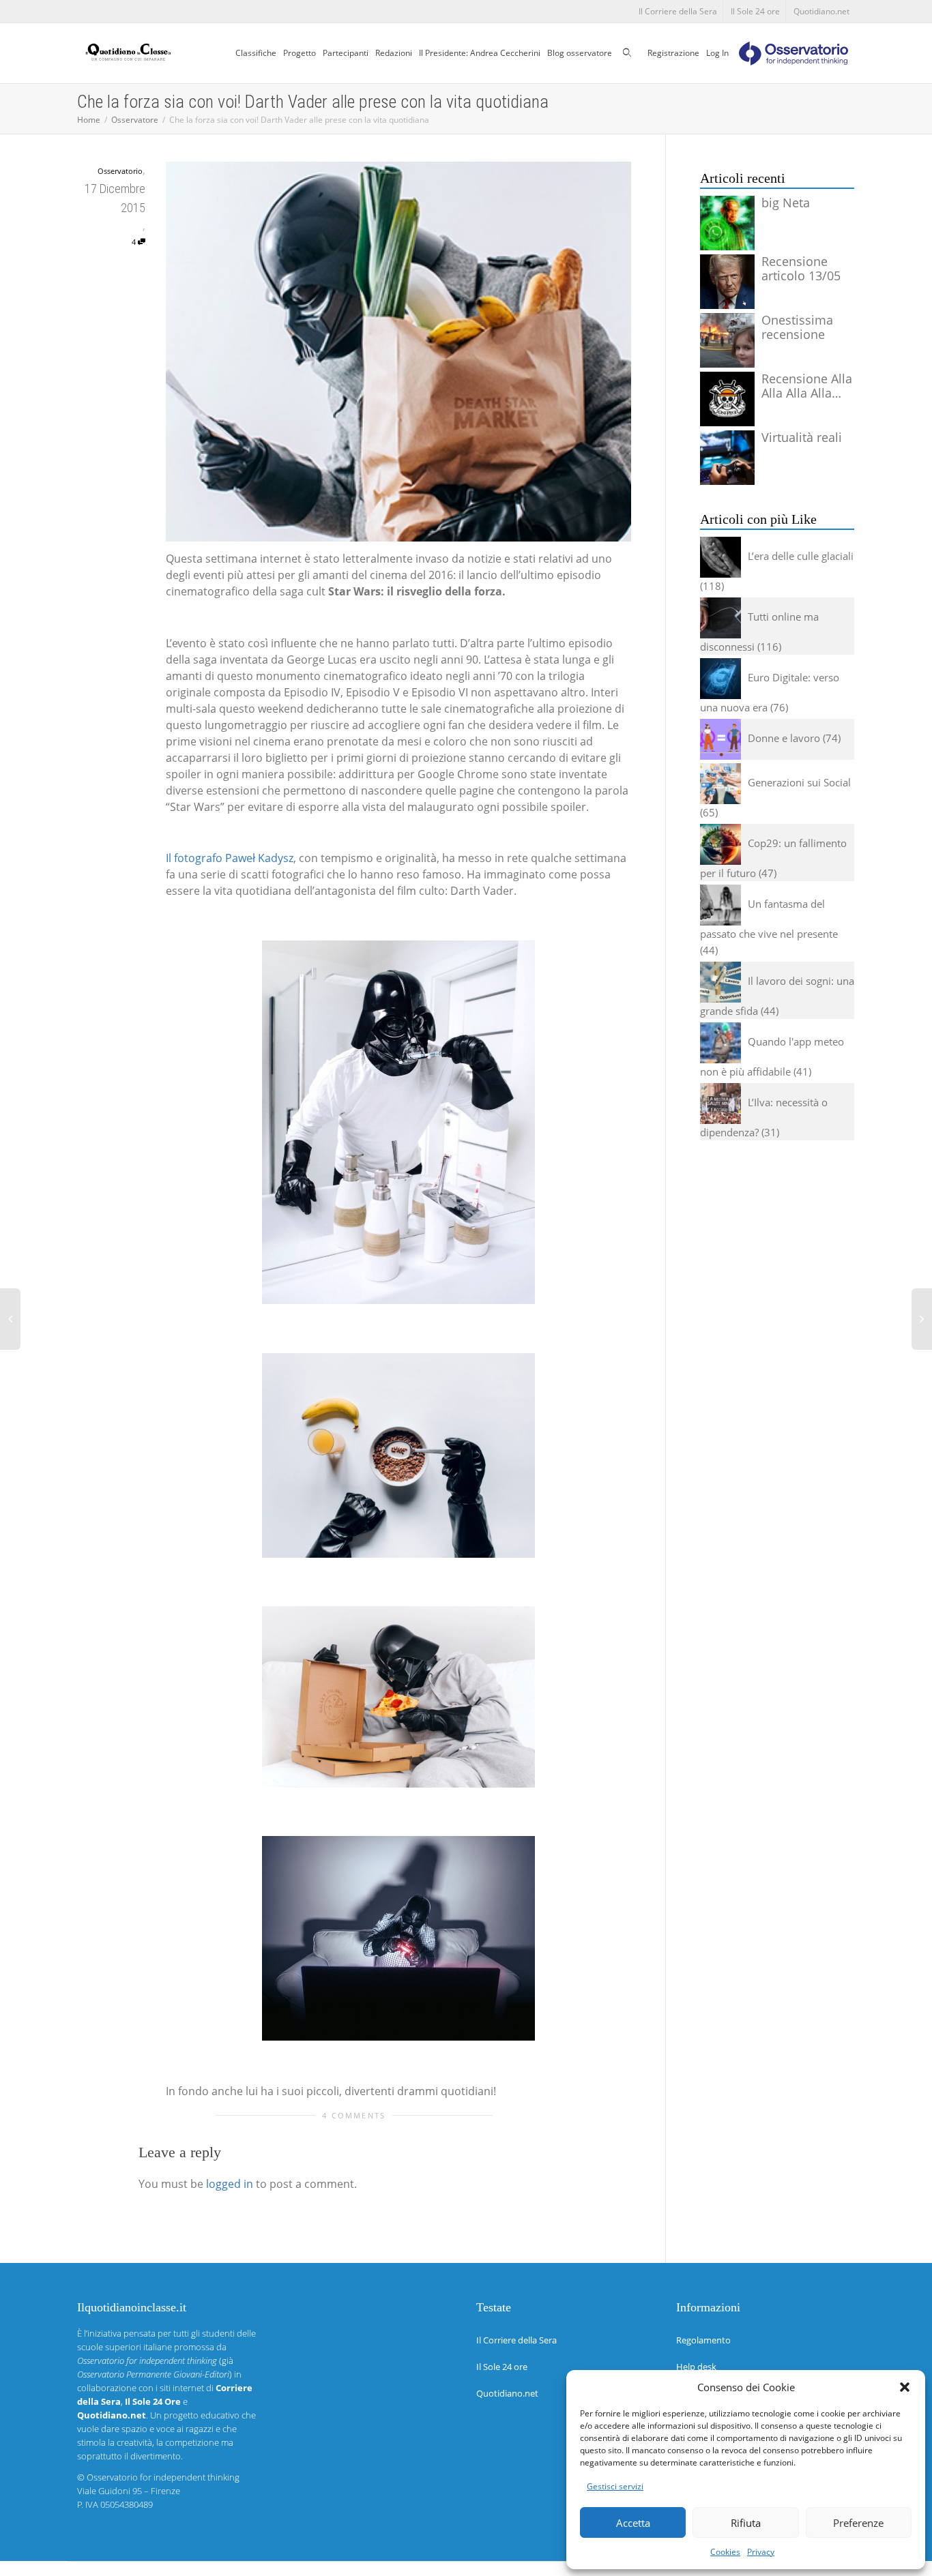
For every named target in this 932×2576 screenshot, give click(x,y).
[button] (905, 2387)
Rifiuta (746, 2523)
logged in (230, 2184)
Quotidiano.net (821, 11)
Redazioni (394, 53)
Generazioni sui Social (799, 782)
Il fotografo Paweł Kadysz (230, 858)
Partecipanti (346, 53)
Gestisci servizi (615, 2486)
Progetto (300, 53)
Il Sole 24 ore (755, 11)
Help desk (696, 2367)
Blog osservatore (580, 53)
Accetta (633, 2523)
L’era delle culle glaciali (801, 556)
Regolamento (703, 2340)
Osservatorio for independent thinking (163, 2477)
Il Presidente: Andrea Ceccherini (480, 53)
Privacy (761, 2552)
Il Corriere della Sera (678, 11)
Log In (717, 53)
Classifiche (256, 53)
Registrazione (673, 53)
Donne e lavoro (784, 738)
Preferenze (858, 2523)
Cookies (725, 2552)
